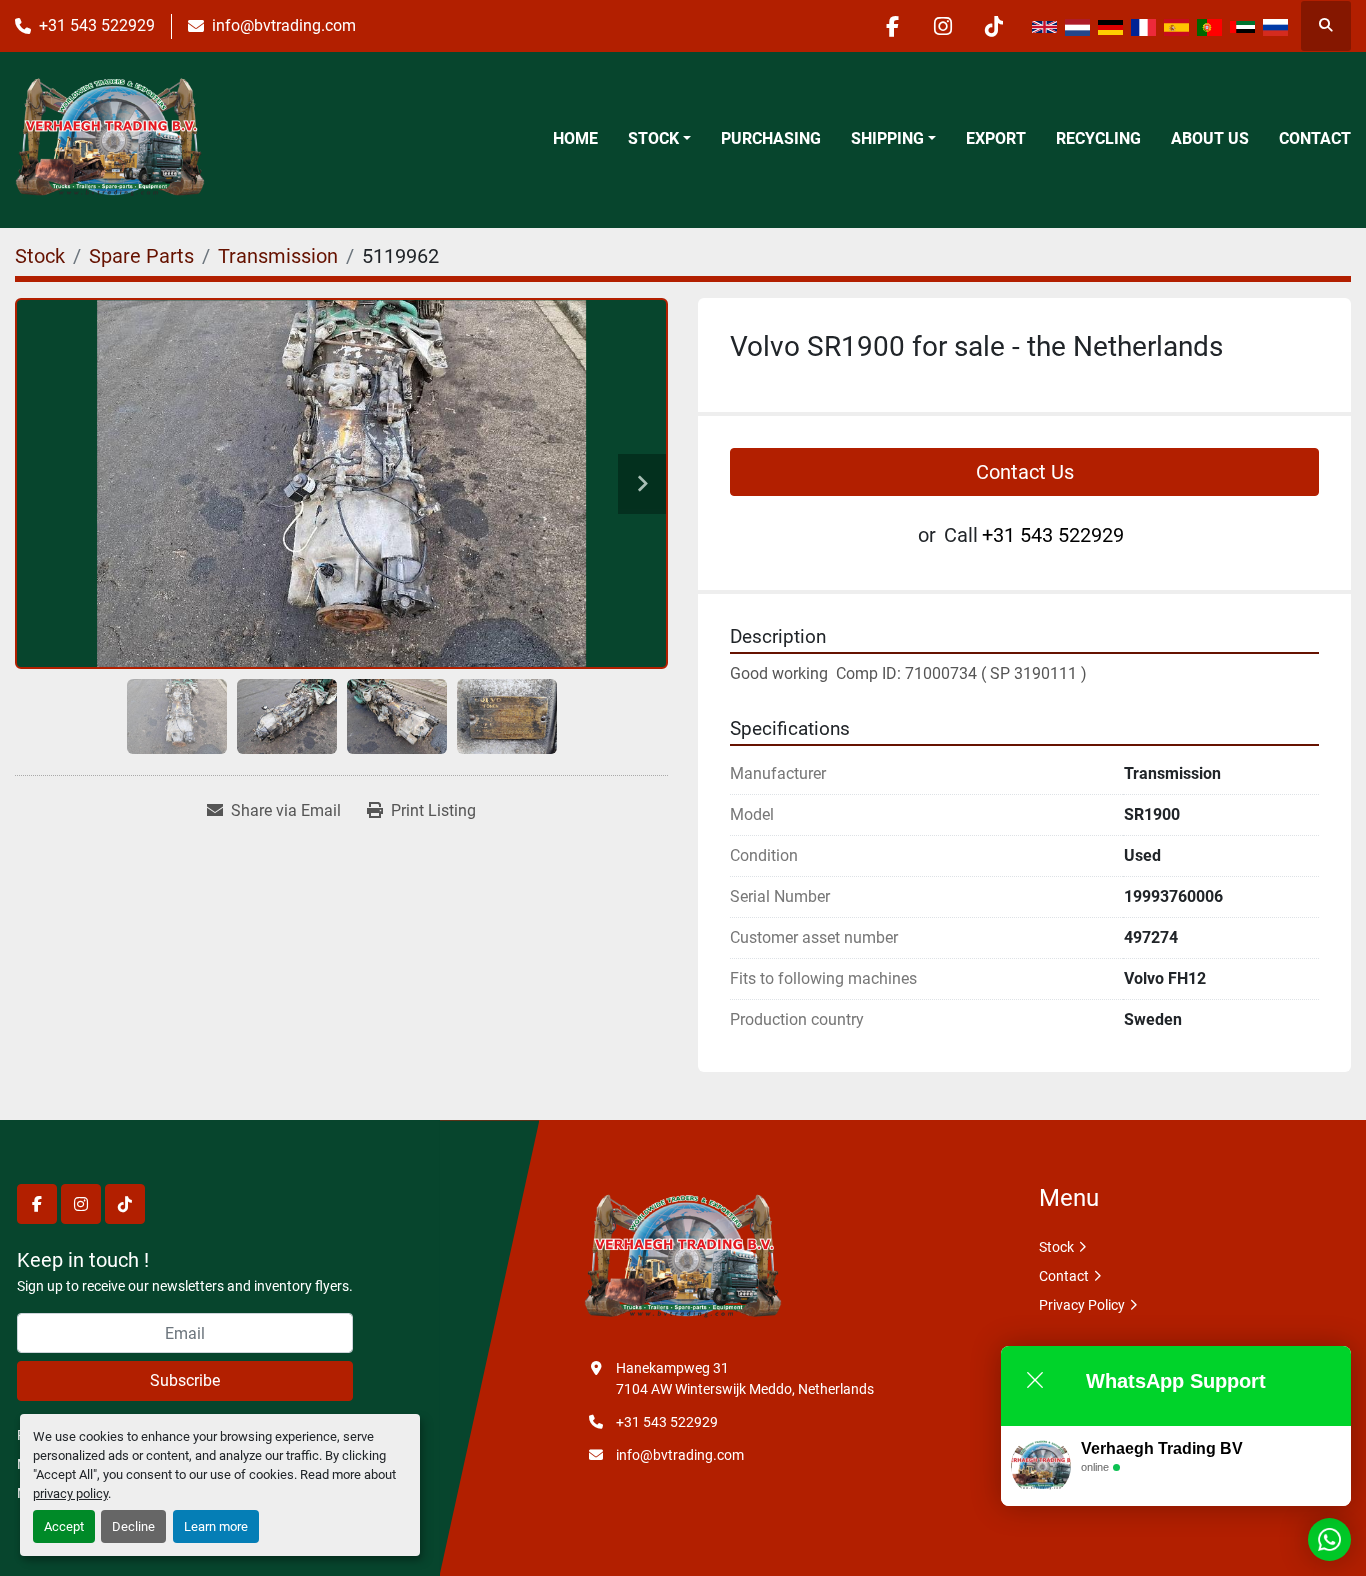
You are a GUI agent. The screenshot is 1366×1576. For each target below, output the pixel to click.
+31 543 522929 (97, 25)
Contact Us (1025, 472)
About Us (1210, 138)
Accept (64, 1526)
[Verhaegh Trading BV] (683, 1258)
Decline (133, 1526)
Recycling (1098, 138)
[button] (659, 139)
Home (575, 138)
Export (996, 138)
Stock (653, 138)
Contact (1315, 138)
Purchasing (771, 138)
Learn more (216, 1526)
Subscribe (185, 1380)
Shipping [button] (887, 138)
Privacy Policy (1082, 1305)
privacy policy (70, 1493)
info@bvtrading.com (284, 25)
